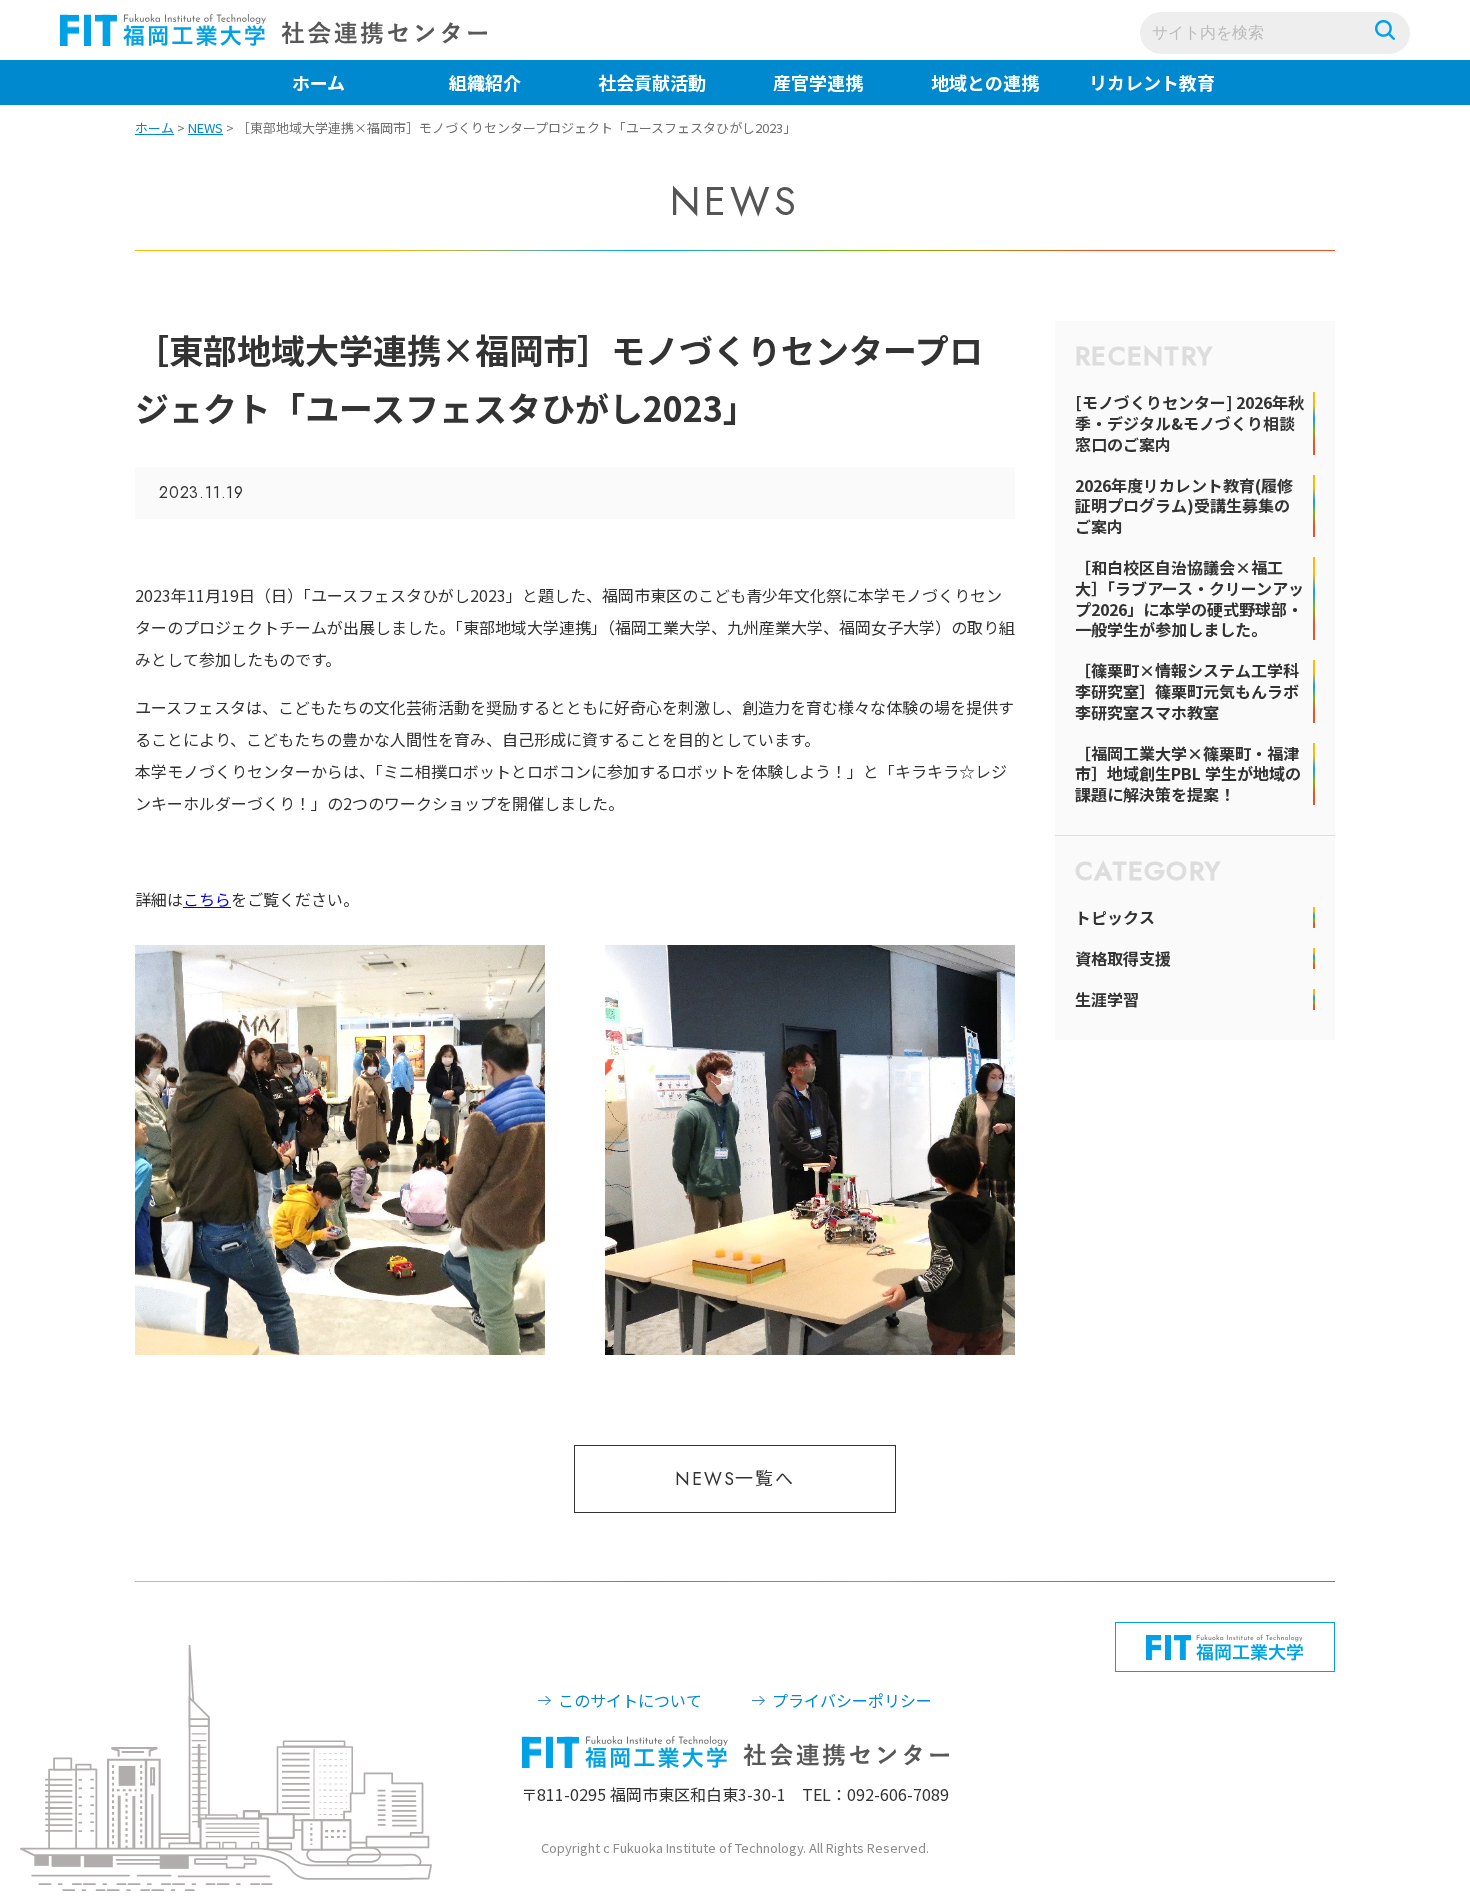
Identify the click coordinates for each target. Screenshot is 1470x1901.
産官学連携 (818, 82)
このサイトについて (630, 1700)
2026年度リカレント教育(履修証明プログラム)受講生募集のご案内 (1184, 506)
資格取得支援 (1123, 958)
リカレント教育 (1152, 82)
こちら (207, 899)
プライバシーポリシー (852, 1700)
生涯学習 (1107, 999)
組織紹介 (485, 82)
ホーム (318, 82)
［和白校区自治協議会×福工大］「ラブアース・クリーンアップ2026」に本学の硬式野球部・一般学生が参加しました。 (1189, 598)
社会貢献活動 (652, 82)
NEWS (205, 127)
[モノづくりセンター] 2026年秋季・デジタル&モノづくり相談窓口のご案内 (1189, 423)
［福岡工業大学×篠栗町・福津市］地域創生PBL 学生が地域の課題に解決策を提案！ (1188, 774)
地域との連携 (985, 82)
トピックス (1115, 917)
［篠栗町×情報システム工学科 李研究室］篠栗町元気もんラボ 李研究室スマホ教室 (1187, 691)
